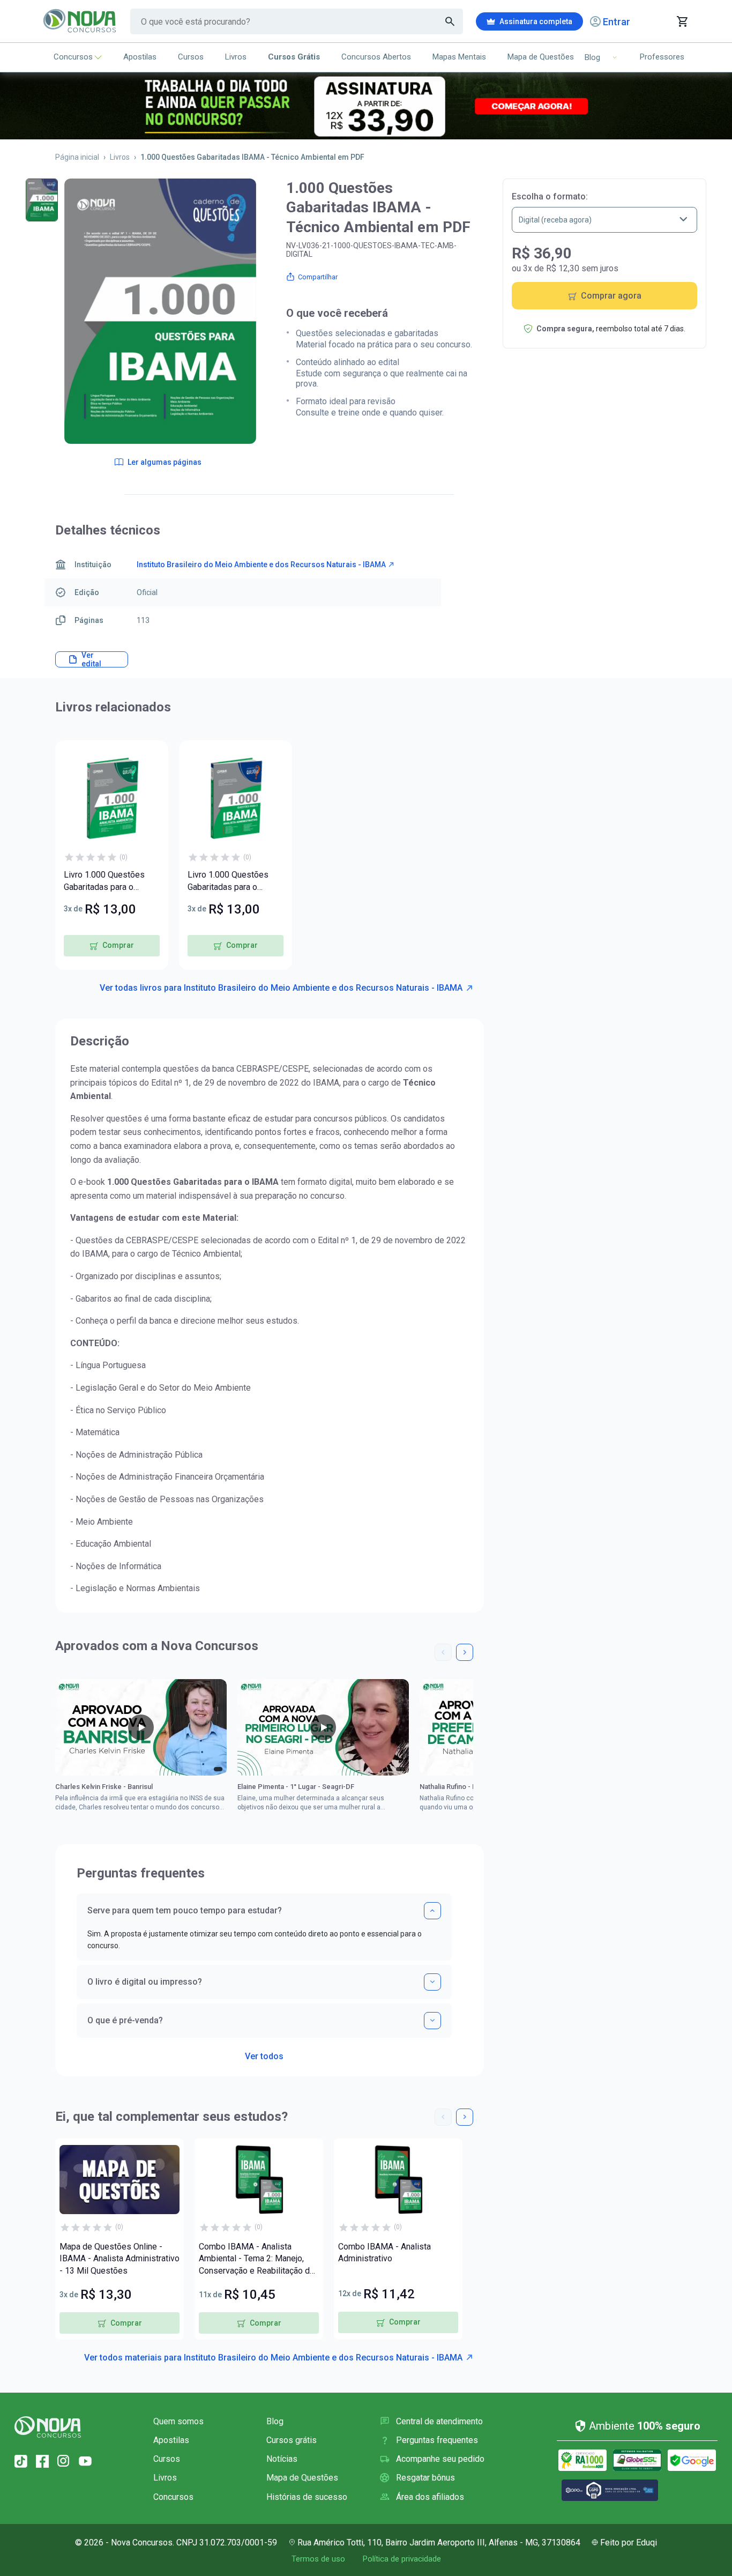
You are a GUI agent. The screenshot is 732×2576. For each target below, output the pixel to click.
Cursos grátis (292, 2440)
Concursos (73, 57)
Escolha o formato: (550, 196)
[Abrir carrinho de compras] (682, 21)
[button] (443, 1652)
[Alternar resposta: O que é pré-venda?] (432, 2021)
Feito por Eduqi (629, 2542)
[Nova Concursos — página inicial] (80, 21)
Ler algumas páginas (165, 462)
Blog (275, 2421)
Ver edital (91, 659)
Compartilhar (318, 277)
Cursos (191, 57)
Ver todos (264, 2053)
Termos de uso (318, 2559)
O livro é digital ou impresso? (145, 1982)
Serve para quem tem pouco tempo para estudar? (185, 1910)
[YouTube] (85, 2461)
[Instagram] (64, 2461)
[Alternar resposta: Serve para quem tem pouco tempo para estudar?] (432, 1911)
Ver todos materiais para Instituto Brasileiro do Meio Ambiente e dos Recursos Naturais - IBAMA (273, 2358)
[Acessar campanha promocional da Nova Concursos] (366, 106)
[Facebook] (42, 2461)
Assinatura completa (536, 21)
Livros (236, 57)
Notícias (282, 2459)
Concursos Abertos (376, 57)
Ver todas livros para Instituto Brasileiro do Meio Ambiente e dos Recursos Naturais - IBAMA (281, 988)
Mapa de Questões (541, 57)
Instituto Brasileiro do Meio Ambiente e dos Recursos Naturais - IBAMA (261, 565)
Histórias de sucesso (307, 2497)
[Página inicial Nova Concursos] (48, 2427)
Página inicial (77, 157)
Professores (662, 57)
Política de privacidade (402, 2559)
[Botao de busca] (450, 21)
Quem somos (178, 2421)
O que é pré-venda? (125, 2020)
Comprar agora (611, 296)
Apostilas (140, 57)
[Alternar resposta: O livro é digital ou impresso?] (432, 1982)
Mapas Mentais (459, 57)
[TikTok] (21, 2461)
